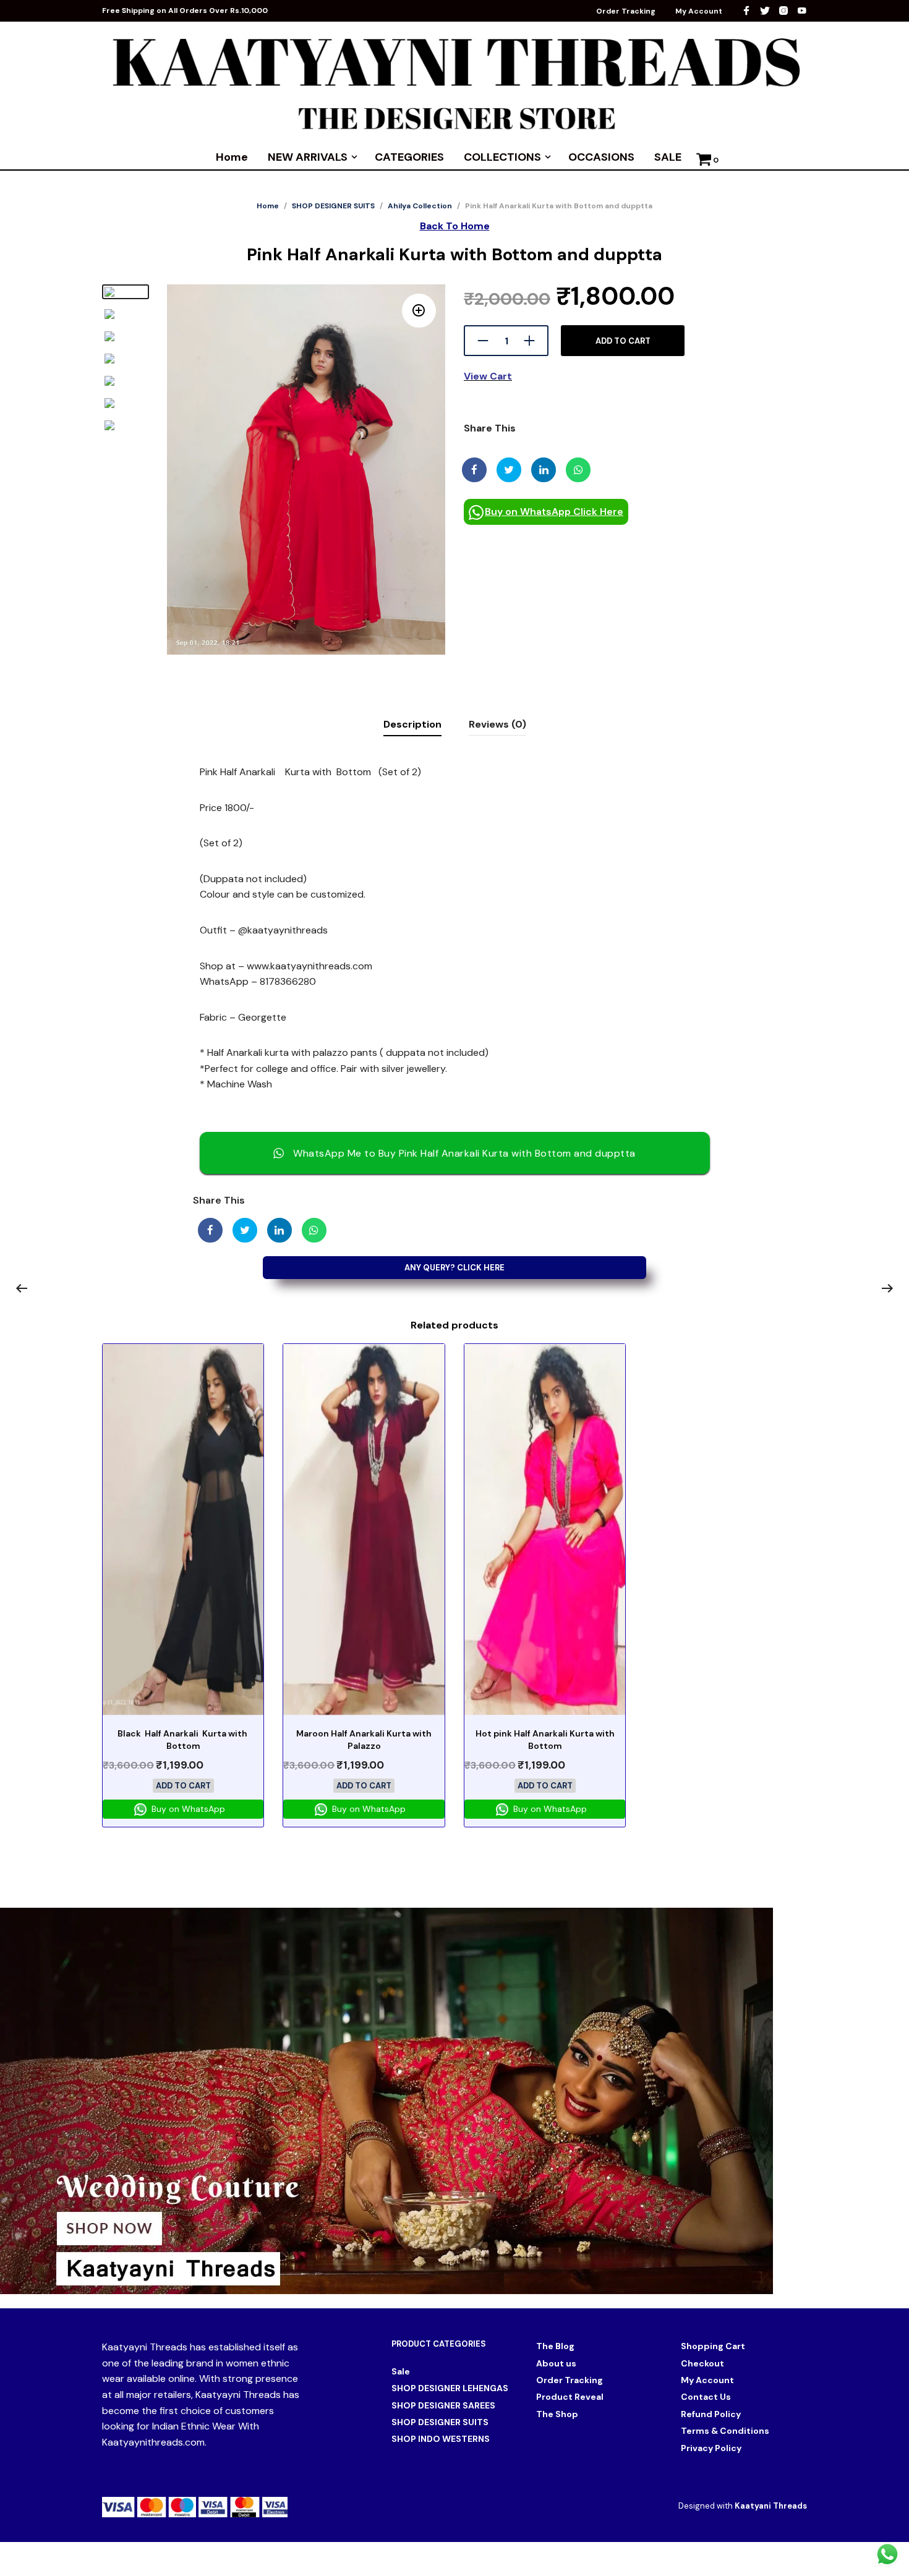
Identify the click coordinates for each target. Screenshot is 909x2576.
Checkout (702, 2363)
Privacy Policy (711, 2448)
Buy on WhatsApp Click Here (554, 512)
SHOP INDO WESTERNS (441, 2439)
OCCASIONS (601, 157)
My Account (699, 11)
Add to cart (623, 341)
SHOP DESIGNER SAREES (443, 2405)
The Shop (557, 2414)
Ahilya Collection (420, 206)
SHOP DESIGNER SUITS (333, 206)
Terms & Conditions (725, 2431)
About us (556, 2363)
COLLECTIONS (502, 157)
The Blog (555, 2346)
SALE (668, 157)
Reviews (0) (497, 724)
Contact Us (706, 2397)
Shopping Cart (713, 2346)
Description (412, 724)
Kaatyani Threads (771, 2506)
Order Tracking (626, 11)
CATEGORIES (409, 157)
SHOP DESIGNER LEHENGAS (450, 2388)
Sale (401, 2371)
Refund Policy (711, 2414)
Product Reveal (570, 2397)
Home (232, 157)
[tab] (412, 725)
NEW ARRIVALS (308, 157)
